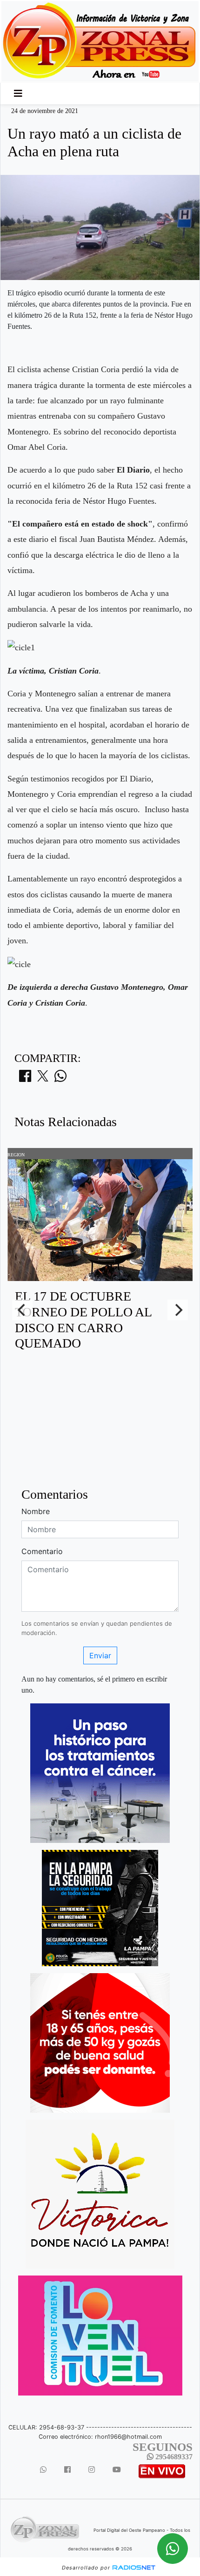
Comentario (42, 1551)
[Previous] (22, 1310)
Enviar (100, 1655)
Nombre (36, 1511)
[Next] (178, 1310)
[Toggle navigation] (18, 93)
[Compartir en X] (43, 1079)
